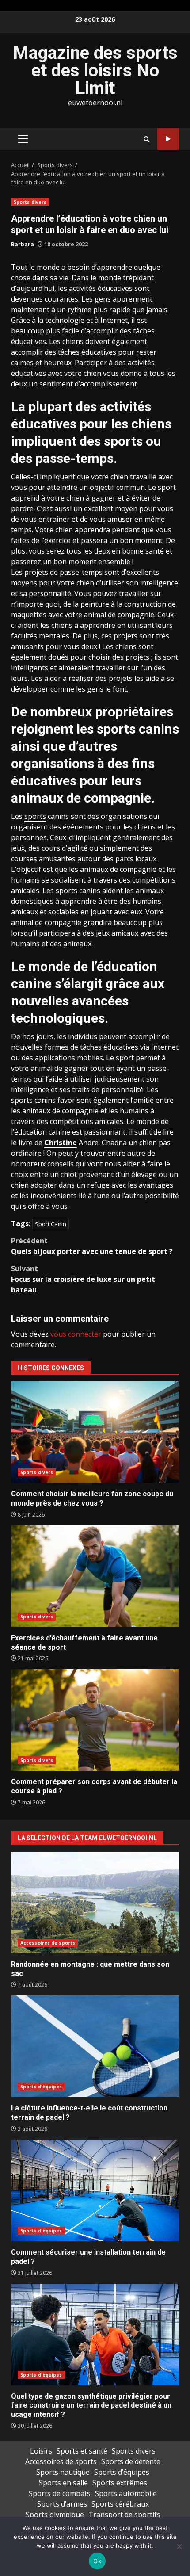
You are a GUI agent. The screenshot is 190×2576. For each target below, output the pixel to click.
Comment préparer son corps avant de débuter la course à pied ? (95, 1720)
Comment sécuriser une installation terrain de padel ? (95, 2190)
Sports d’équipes (122, 2472)
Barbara (23, 244)
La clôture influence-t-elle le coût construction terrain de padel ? (95, 2046)
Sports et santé (82, 2451)
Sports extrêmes (120, 2483)
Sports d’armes (62, 2504)
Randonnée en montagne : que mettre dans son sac (95, 1903)
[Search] (146, 139)
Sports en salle (63, 2483)
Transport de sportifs (124, 2515)
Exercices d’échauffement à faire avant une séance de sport (95, 1576)
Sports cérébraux (120, 2504)
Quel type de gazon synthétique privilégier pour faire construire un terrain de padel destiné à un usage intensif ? (95, 2335)
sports (35, 816)
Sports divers (30, 202)
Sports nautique (63, 2472)
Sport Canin (51, 1224)
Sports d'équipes (41, 2087)
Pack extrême (168, 139)
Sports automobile (126, 2493)
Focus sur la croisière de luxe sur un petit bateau (83, 1279)
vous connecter (76, 1334)
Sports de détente (131, 2461)
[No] (179, 2546)
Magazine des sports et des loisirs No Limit (95, 71)
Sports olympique (55, 2515)
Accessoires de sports (48, 1943)
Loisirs (41, 2451)
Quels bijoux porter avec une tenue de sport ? (92, 1246)
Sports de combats (60, 2493)
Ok (97, 2561)
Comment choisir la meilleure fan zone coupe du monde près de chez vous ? (95, 1432)
